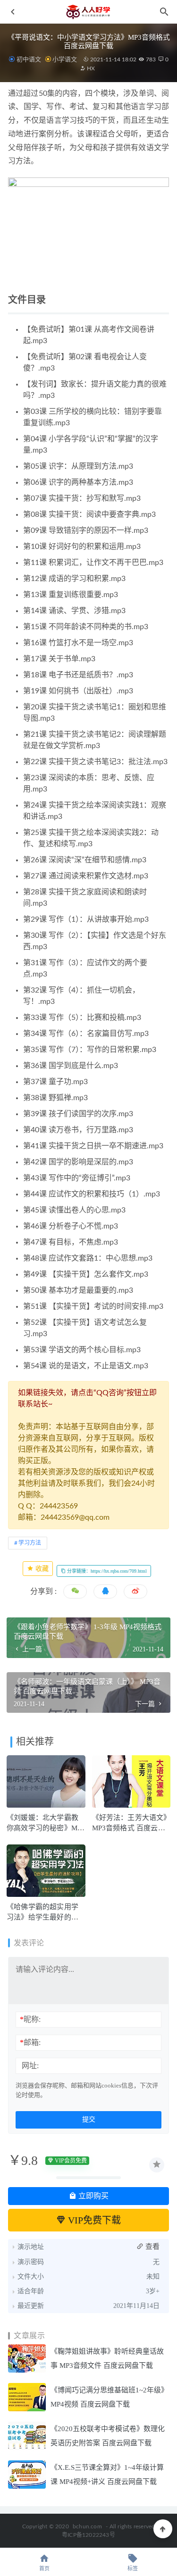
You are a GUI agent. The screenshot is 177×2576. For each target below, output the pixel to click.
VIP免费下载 (93, 2220)
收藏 (41, 1569)
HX (90, 68)
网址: (30, 2066)
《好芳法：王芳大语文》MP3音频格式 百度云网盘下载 (130, 1828)
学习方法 (30, 1543)
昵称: (30, 2019)
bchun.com (87, 2526)
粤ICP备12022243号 (88, 2535)
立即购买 (93, 2196)
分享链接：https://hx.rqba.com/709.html (106, 1571)
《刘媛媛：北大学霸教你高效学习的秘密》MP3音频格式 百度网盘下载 (46, 1828)
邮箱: (30, 2042)
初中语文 (29, 59)
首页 (44, 2569)
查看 (152, 2247)
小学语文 (65, 59)
